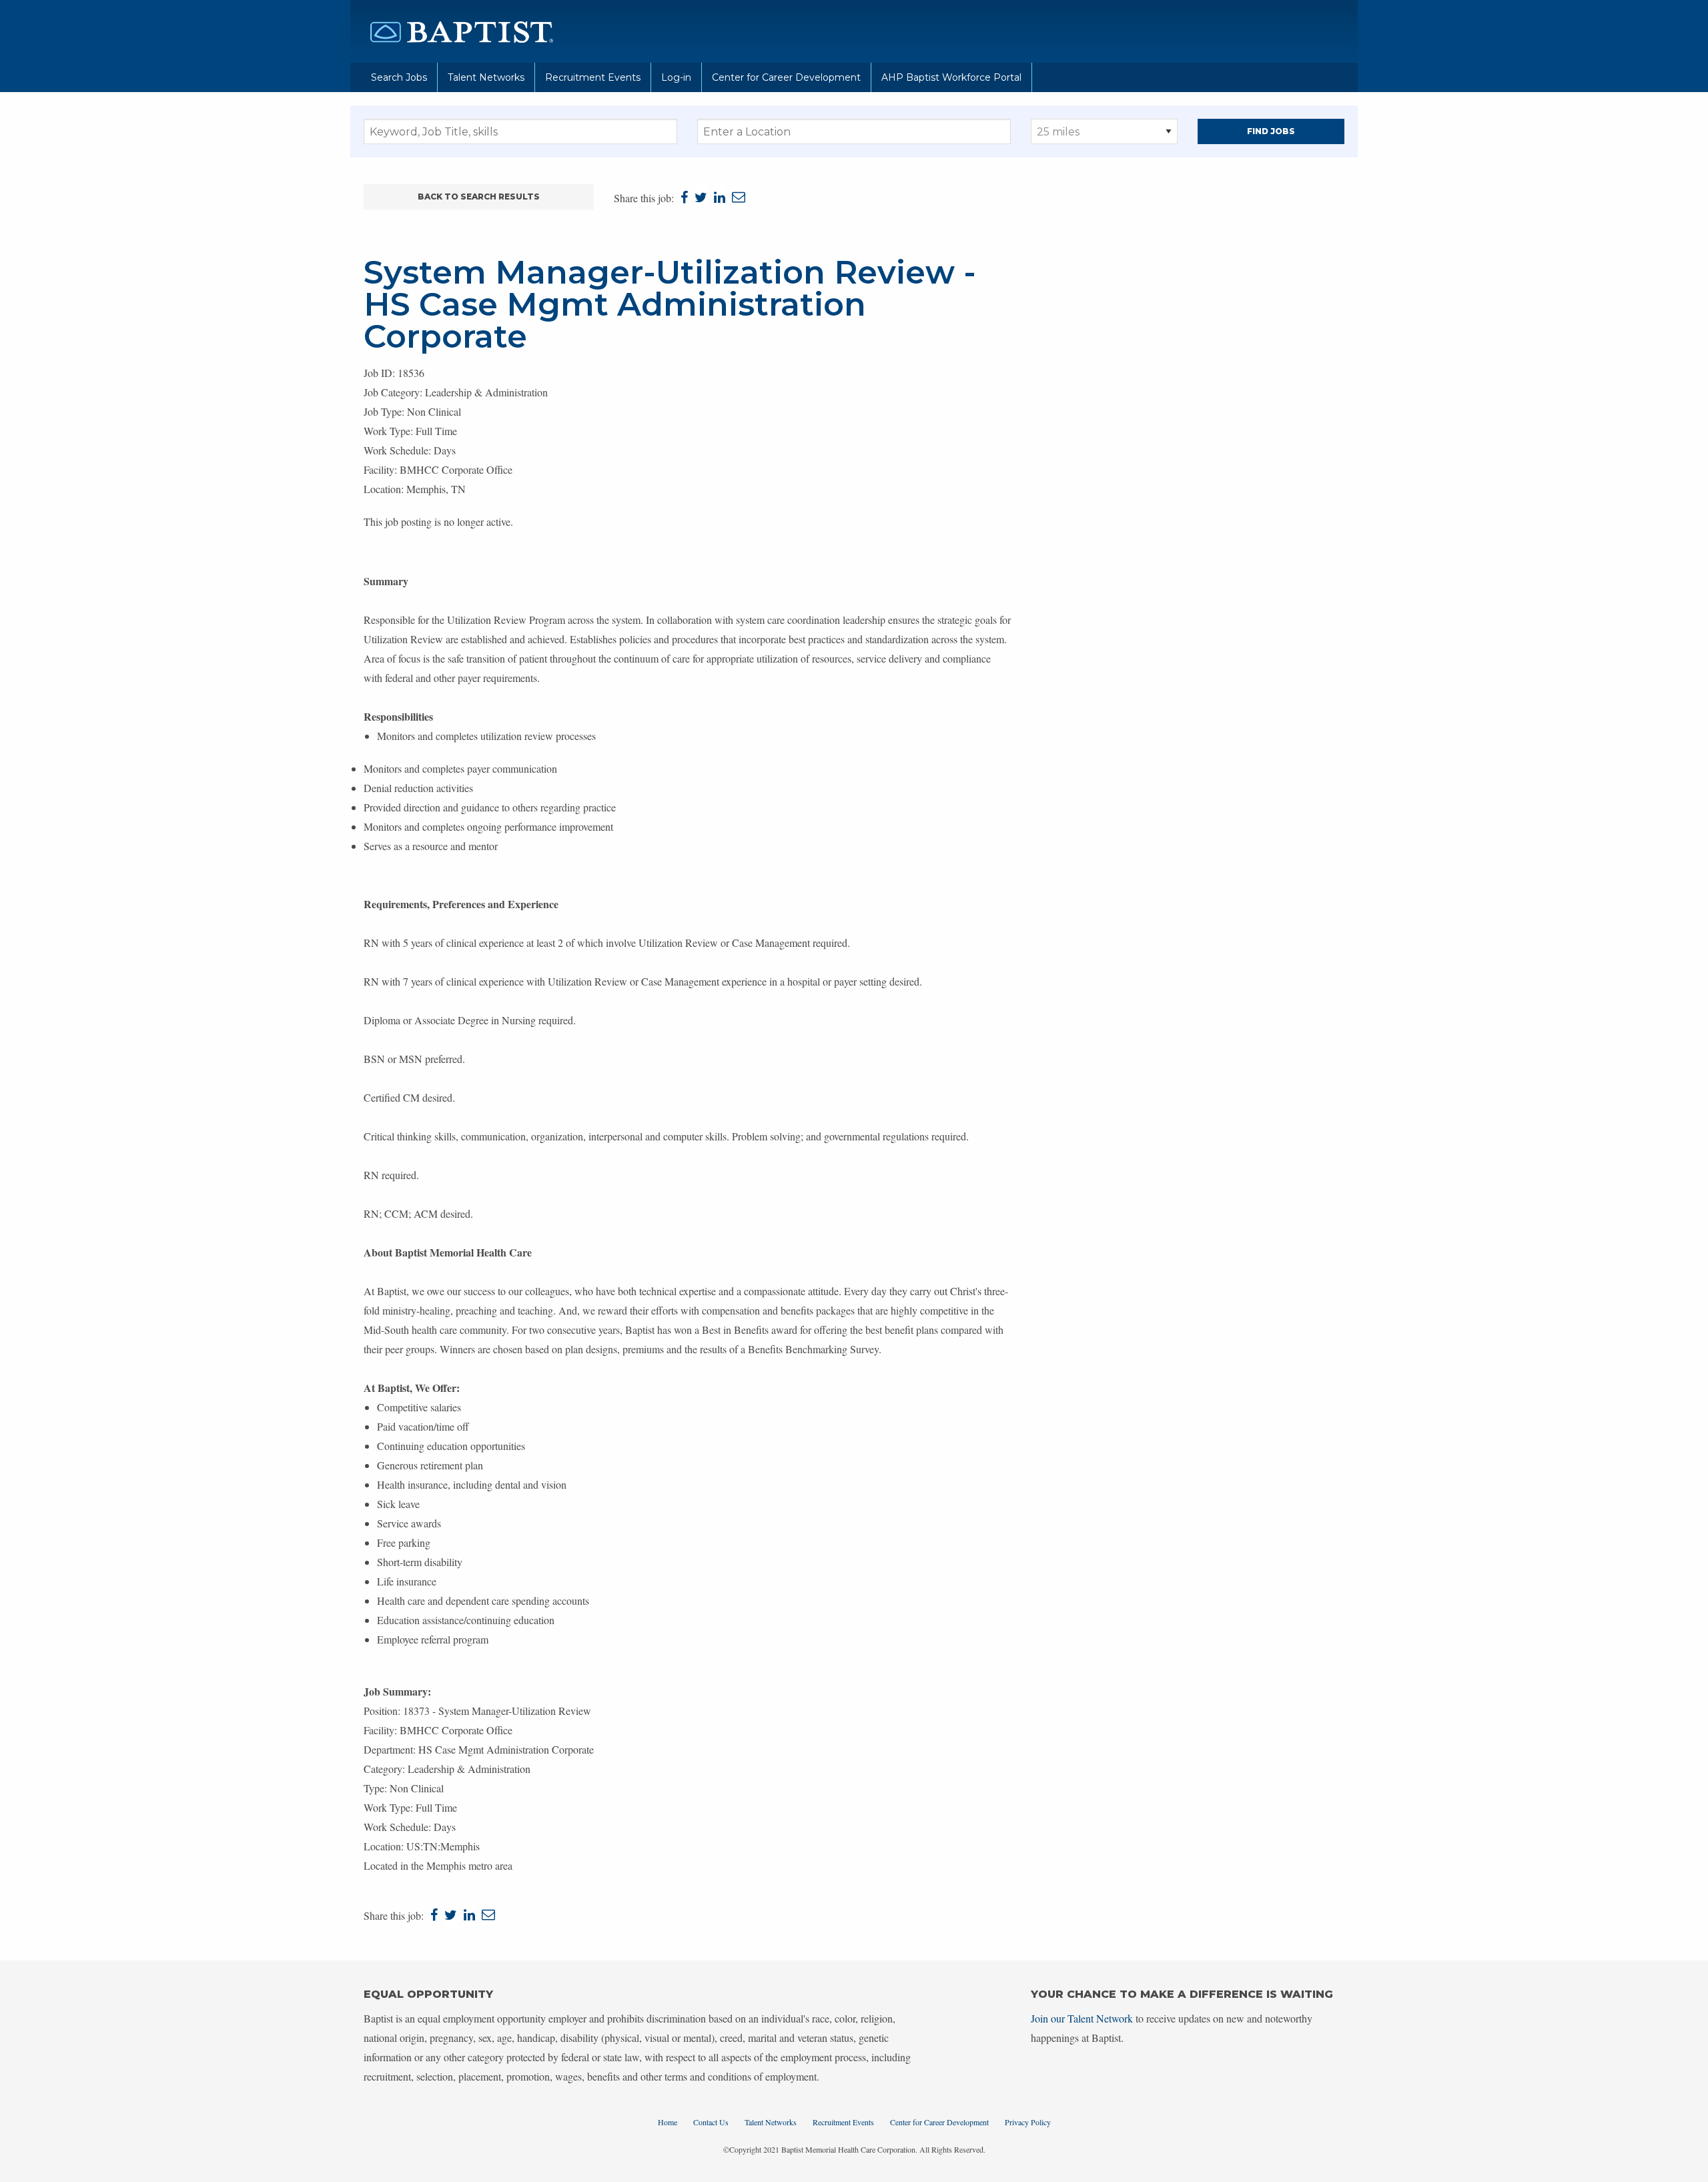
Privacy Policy (1028, 2122)
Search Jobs (399, 77)
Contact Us (711, 2122)
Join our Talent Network (1082, 2018)
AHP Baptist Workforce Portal (951, 77)
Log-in (676, 77)
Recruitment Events (593, 77)
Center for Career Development (786, 77)
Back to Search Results (479, 197)
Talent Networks (486, 77)
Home (668, 2122)
